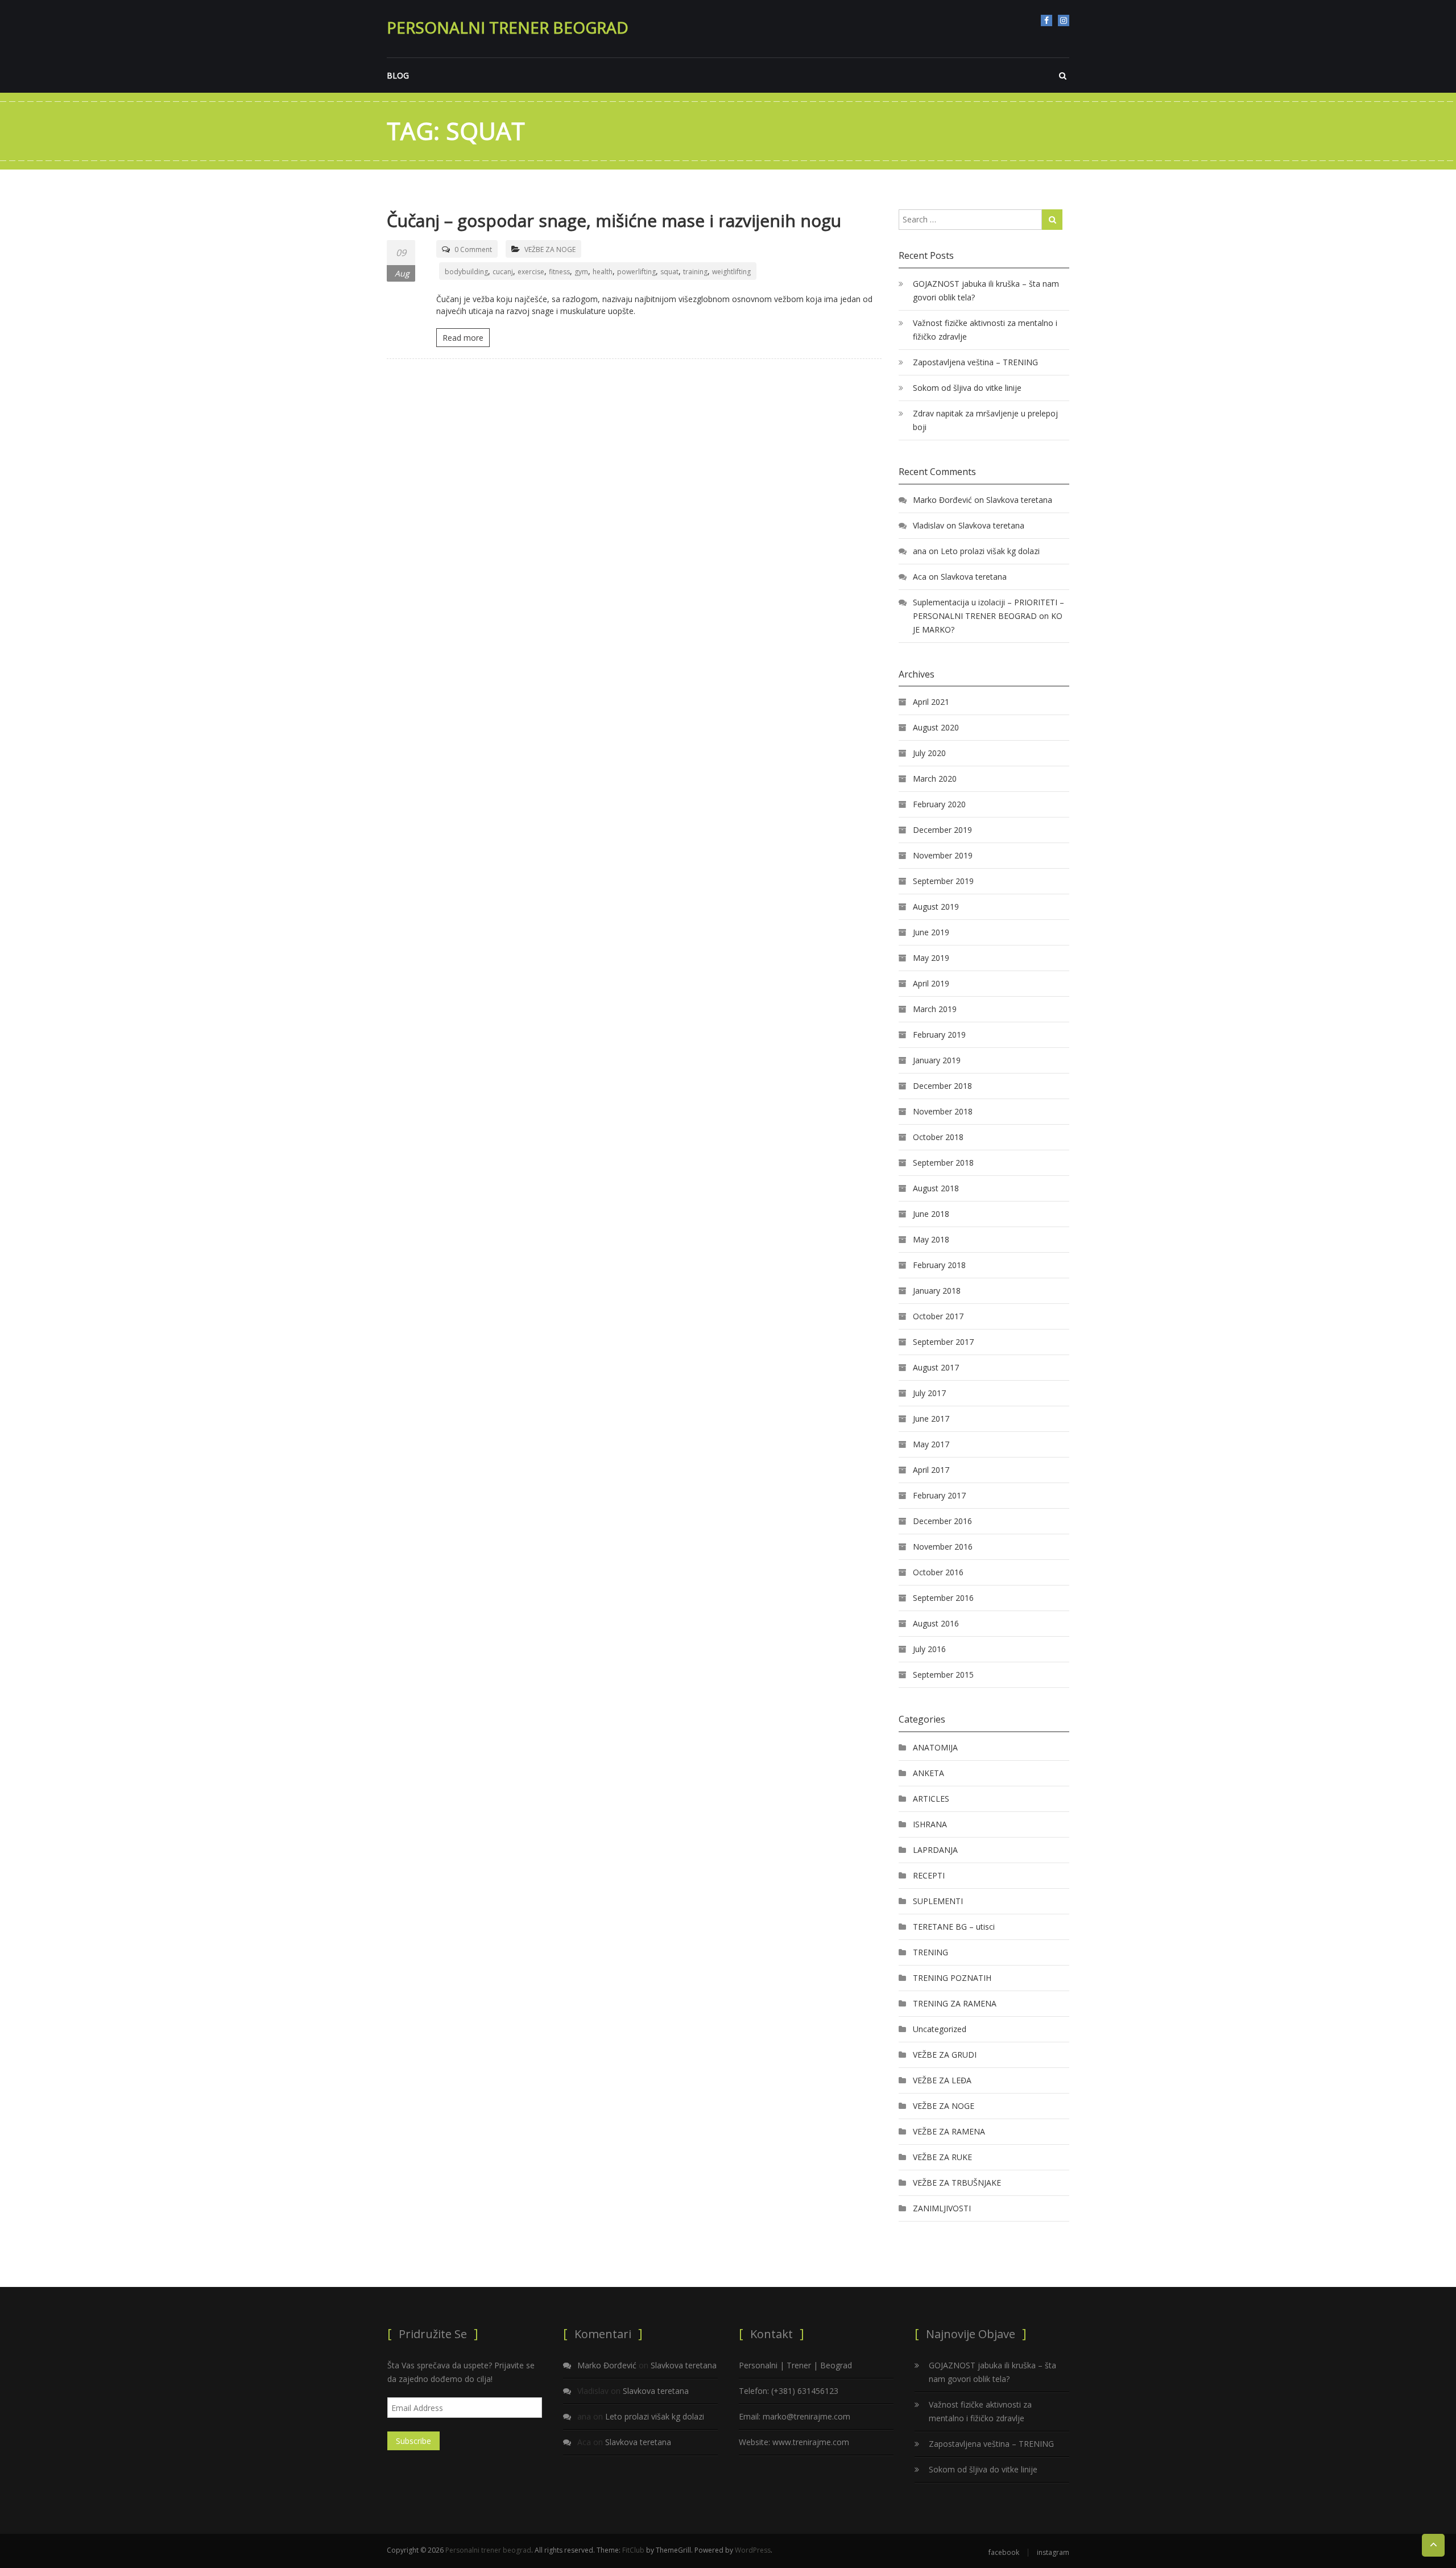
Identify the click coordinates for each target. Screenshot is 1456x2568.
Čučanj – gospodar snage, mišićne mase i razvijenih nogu (614, 220)
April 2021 (931, 702)
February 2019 (939, 1035)
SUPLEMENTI (938, 1901)
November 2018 (943, 1111)
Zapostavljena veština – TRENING (975, 362)
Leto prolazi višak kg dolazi (990, 551)
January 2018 (937, 1291)
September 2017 (943, 1342)
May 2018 (931, 1239)
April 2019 (931, 983)
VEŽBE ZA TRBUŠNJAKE (957, 2183)
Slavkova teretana (1019, 500)
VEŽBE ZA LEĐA (942, 2080)
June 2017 (931, 1419)
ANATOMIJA (935, 1747)
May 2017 (931, 1444)
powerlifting (636, 272)
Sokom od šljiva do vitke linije (967, 388)
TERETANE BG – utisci (954, 1927)
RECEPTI (929, 1875)
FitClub (633, 2550)
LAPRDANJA (935, 1850)
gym (581, 272)
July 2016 (929, 1649)
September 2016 (943, 1598)
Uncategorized (940, 2029)
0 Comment (473, 249)
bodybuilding (466, 272)
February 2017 (939, 1495)
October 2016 (938, 1572)
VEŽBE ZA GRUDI (945, 2055)
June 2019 (931, 932)
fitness (559, 272)
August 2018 (936, 1188)
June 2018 (931, 1214)
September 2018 (943, 1163)
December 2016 (942, 1521)
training (695, 272)
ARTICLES (931, 1799)
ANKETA (928, 1773)
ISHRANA (930, 1824)
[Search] (1052, 220)
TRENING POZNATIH (952, 1978)
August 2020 (936, 727)
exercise (531, 272)
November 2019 (943, 855)
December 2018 (942, 1086)
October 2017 (938, 1316)
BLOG (398, 75)
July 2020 (929, 753)
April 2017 (931, 1470)
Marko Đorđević (942, 500)
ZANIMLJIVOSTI (942, 2208)
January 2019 (937, 1060)
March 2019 (935, 1009)
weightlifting (731, 272)
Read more (463, 338)
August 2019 (936, 907)
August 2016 (936, 1623)
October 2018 (938, 1137)
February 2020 (939, 804)
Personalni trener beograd (508, 27)
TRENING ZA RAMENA (955, 2003)
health (603, 272)
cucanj (503, 272)
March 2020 (935, 779)
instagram (1064, 20)
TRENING (930, 1952)
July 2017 (929, 1393)
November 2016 (943, 1547)
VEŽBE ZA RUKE (942, 2157)
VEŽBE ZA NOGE (550, 249)
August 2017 (936, 1367)
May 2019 (931, 958)
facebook (1046, 20)
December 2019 (942, 830)
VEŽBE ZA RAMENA (949, 2131)
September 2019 (943, 881)
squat (669, 272)
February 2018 (939, 1265)
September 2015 (943, 1675)
